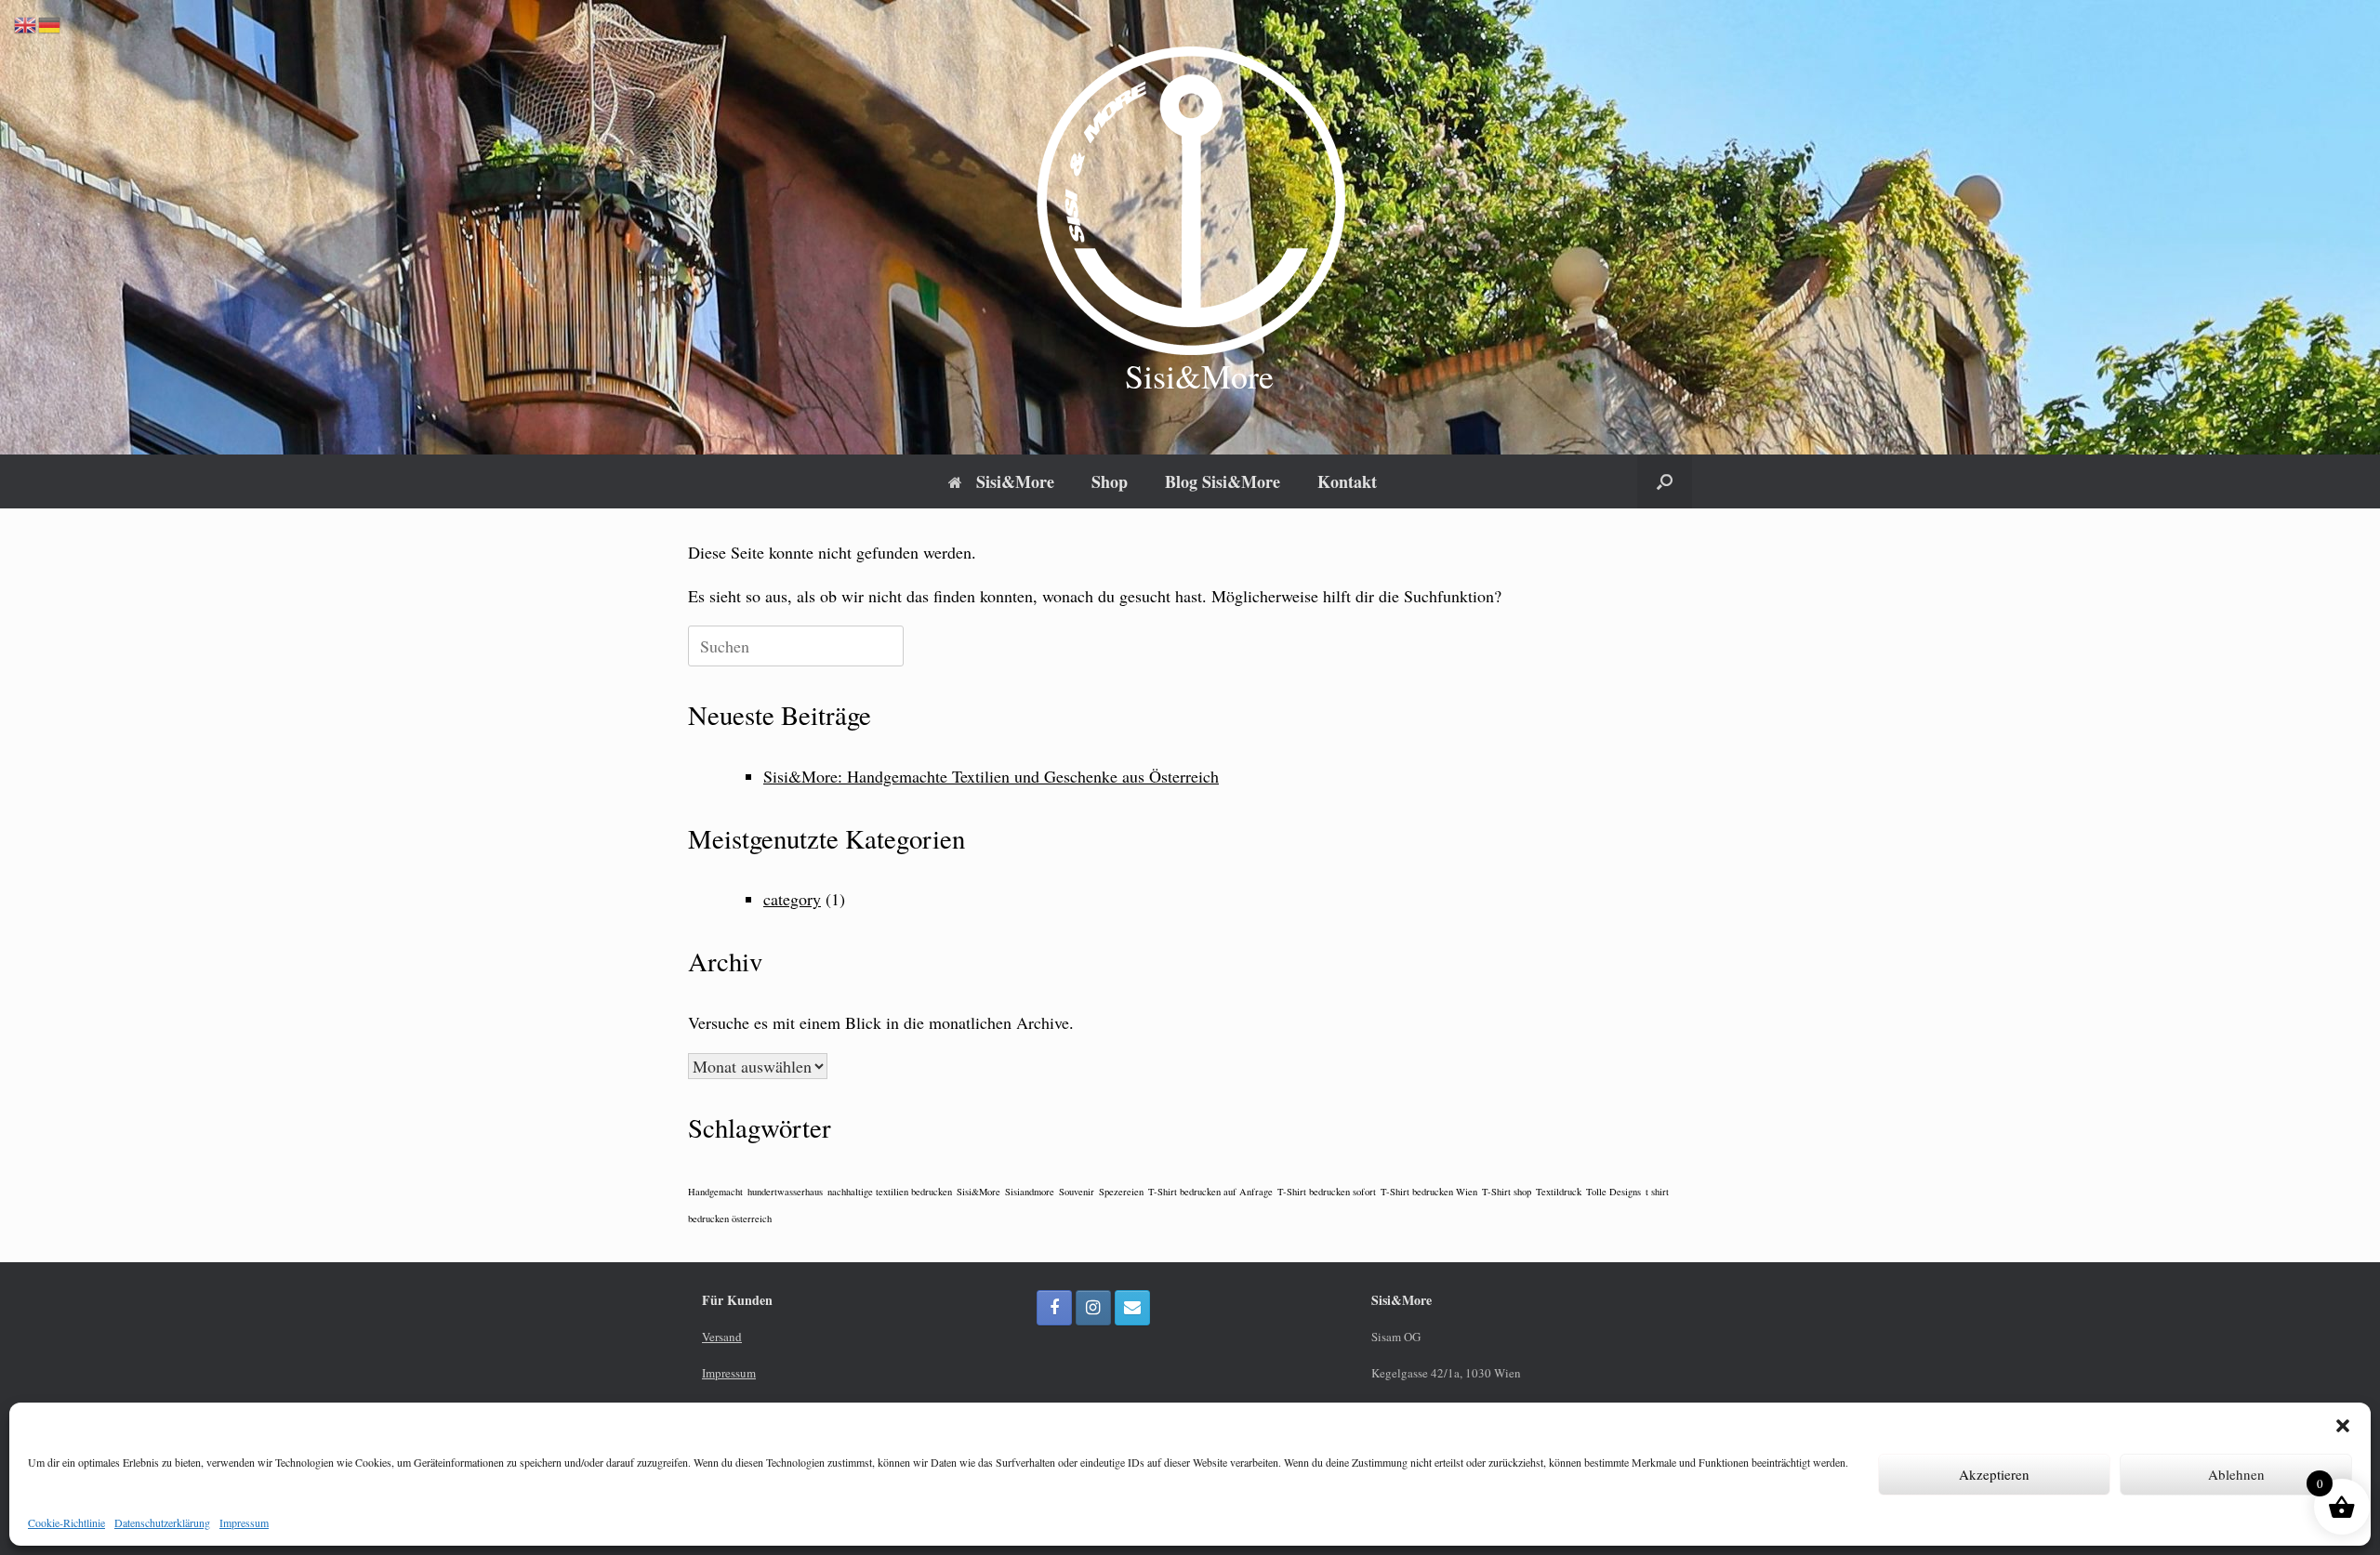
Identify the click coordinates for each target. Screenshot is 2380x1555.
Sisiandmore (1030, 1192)
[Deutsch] (50, 23)
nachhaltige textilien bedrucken (890, 1192)
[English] (26, 23)
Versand (722, 1337)
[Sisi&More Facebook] (1054, 1308)
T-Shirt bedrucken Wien (1429, 1192)
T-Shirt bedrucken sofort (1327, 1192)
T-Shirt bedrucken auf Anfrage (1210, 1192)
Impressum (244, 1522)
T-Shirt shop (1507, 1192)
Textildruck (1559, 1192)
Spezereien (1121, 1192)
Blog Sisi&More (1223, 481)
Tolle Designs (1613, 1192)
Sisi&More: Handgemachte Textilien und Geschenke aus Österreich (991, 776)
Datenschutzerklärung (162, 1522)
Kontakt (1347, 481)
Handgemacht (715, 1192)
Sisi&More (1015, 481)
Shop (1110, 481)
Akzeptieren (1994, 1474)
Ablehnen (2236, 1474)
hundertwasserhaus (785, 1192)
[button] (2343, 1426)
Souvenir (1077, 1192)
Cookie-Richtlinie (66, 1522)
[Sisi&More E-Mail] (1132, 1308)
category (792, 899)
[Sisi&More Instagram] (1093, 1308)
